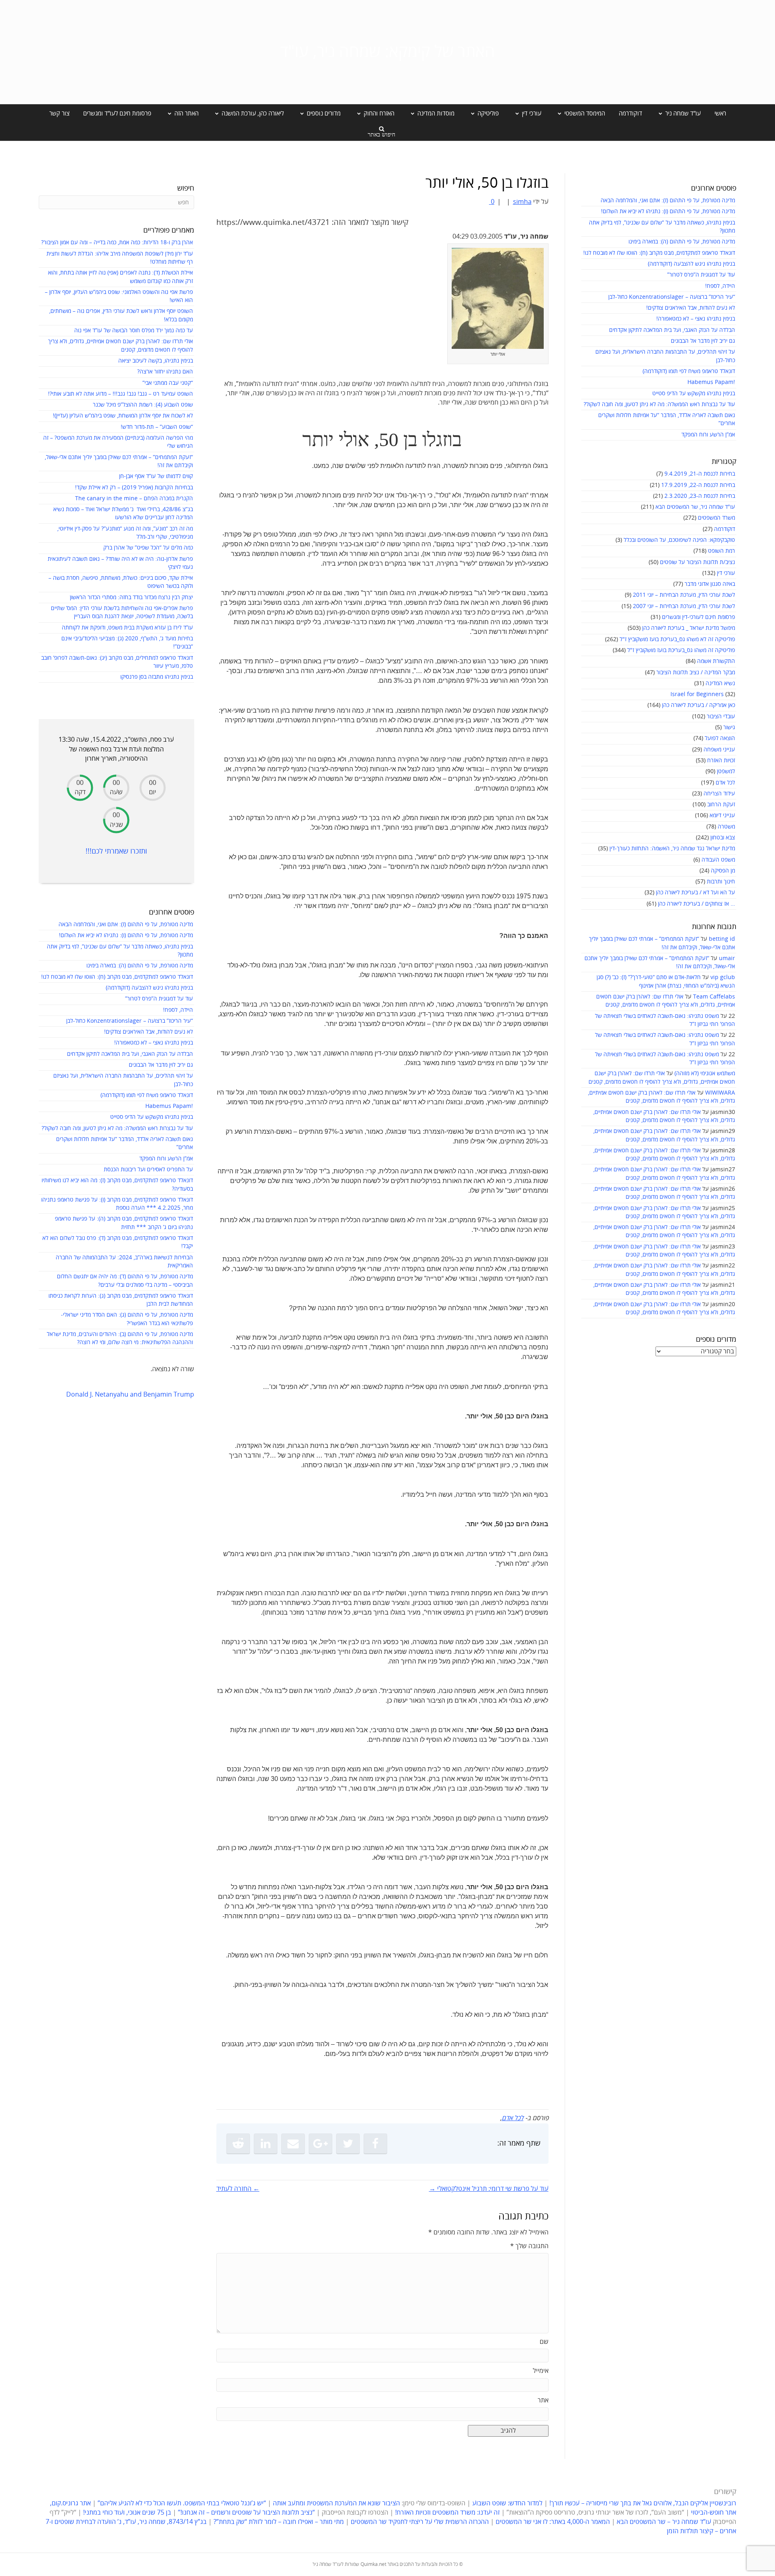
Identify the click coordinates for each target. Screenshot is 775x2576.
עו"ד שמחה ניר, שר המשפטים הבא (695, 507)
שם (544, 2342)
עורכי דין (726, 573)
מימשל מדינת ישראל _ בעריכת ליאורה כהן (689, 628)
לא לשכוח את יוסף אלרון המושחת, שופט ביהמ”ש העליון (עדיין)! (123, 416)
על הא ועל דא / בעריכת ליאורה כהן (695, 893)
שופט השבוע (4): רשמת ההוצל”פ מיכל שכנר (143, 405)
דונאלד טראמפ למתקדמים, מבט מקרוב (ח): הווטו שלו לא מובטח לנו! (659, 253)
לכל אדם (725, 783)
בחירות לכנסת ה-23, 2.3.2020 (700, 496)
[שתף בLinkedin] (266, 2144)
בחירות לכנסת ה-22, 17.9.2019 (698, 485)
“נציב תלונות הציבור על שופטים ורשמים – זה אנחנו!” (246, 2513)
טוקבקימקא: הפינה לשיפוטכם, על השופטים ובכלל (679, 540)
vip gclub (723, 977)
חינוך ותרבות (721, 882)
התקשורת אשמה (716, 661)
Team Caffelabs (714, 997)
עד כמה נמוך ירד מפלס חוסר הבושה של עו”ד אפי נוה (134, 330)
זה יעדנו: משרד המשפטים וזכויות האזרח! (447, 2513)
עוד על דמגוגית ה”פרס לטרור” (701, 275)
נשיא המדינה (720, 683)
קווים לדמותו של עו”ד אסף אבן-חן (156, 476)
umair (727, 958)
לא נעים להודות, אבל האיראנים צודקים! (691, 308)
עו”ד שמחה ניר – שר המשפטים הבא (664, 2522)
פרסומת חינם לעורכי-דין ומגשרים (699, 617)
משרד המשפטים (716, 518)
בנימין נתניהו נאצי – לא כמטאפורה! (696, 319)
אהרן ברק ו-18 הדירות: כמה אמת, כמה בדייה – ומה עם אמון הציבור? (117, 242)
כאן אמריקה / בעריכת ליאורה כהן (699, 705)
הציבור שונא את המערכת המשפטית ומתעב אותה (336, 2503)
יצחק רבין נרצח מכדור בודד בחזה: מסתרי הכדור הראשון (131, 597)
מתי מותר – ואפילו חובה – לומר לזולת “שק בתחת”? (279, 2522)
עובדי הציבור (721, 716)
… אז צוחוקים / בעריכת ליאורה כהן (696, 904)
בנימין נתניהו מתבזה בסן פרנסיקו (157, 677)
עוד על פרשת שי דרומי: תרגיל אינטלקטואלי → (489, 2189)
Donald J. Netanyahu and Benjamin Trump (130, 1395)
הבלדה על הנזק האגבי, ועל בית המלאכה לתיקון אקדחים (672, 330)
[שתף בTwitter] (348, 2144)
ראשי (720, 113)
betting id (722, 939)
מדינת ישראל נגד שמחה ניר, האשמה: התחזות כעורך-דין (672, 849)
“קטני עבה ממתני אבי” (168, 383)
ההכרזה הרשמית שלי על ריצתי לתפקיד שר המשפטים (420, 2522)
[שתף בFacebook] (375, 2144)
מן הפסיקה (723, 871)
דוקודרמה (630, 113)
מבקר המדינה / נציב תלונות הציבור (696, 672)
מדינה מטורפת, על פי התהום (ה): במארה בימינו (682, 242)
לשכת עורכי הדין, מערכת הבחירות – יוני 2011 (684, 595)
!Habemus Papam (711, 382)
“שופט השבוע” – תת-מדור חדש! (157, 427)
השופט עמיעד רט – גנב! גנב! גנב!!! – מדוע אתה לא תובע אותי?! (120, 394)
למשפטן (726, 771)
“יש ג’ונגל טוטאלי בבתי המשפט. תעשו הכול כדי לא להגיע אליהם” (182, 2503)
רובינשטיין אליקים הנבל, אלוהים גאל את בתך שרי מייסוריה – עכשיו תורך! (642, 2503)
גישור (729, 727)
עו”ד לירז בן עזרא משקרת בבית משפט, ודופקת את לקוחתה (127, 628)
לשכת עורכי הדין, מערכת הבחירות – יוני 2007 (684, 606)
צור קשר (59, 113)
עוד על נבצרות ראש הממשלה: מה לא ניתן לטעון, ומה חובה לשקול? (659, 404)
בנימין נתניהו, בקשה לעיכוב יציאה (156, 361)
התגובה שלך (529, 2246)
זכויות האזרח (721, 760)
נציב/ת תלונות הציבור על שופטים (697, 562)
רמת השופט (722, 551)
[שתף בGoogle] (320, 2144)
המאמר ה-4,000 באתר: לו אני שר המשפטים (553, 2522)
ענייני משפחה (719, 750)
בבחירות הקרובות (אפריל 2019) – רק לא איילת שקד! (134, 488)
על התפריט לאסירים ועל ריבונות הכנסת (148, 1169)
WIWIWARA (720, 1093)
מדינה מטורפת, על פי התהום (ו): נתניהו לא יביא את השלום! (668, 211)
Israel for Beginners (697, 694)
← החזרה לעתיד (238, 2189)
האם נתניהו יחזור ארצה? (165, 372)
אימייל (541, 2371)
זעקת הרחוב (721, 804)
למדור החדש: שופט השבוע (507, 2503)
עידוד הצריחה (719, 794)
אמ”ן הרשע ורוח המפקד (708, 435)
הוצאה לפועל (720, 738)
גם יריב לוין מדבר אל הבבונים (703, 341)
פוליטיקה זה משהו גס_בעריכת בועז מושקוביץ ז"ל (681, 650)
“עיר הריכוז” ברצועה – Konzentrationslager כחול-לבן (672, 297)
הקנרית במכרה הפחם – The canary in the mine (134, 498)
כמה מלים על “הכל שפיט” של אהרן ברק (148, 548)
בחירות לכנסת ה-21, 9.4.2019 (700, 474)
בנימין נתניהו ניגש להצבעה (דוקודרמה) (691, 264)
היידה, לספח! (720, 286)
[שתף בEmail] (293, 2144)
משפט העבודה (718, 860)
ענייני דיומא (722, 815)
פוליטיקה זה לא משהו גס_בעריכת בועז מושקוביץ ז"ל (677, 639)
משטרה (726, 827)
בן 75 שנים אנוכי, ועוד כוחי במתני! (127, 2513)
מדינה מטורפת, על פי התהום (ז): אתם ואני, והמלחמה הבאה (668, 200)
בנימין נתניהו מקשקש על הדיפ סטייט (694, 393)
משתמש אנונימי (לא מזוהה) (705, 1073)
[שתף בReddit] (238, 2144)
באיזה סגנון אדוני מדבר (710, 584)
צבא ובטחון (723, 838)
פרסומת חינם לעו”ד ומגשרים (117, 113)
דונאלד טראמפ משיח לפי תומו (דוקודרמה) (689, 371)
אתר (543, 2400)
